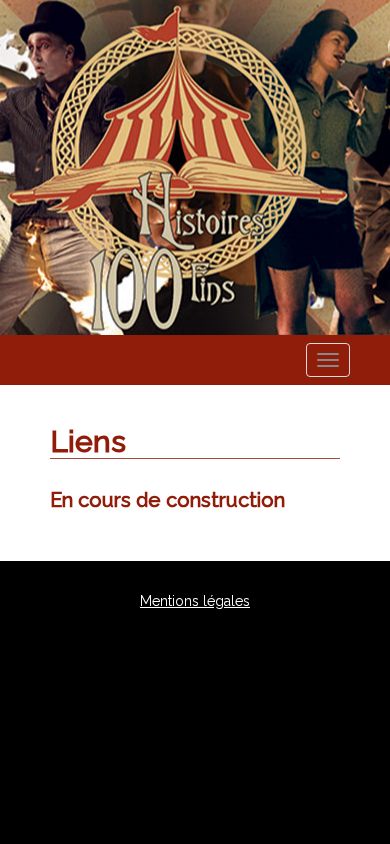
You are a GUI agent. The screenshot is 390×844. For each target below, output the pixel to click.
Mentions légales (195, 601)
